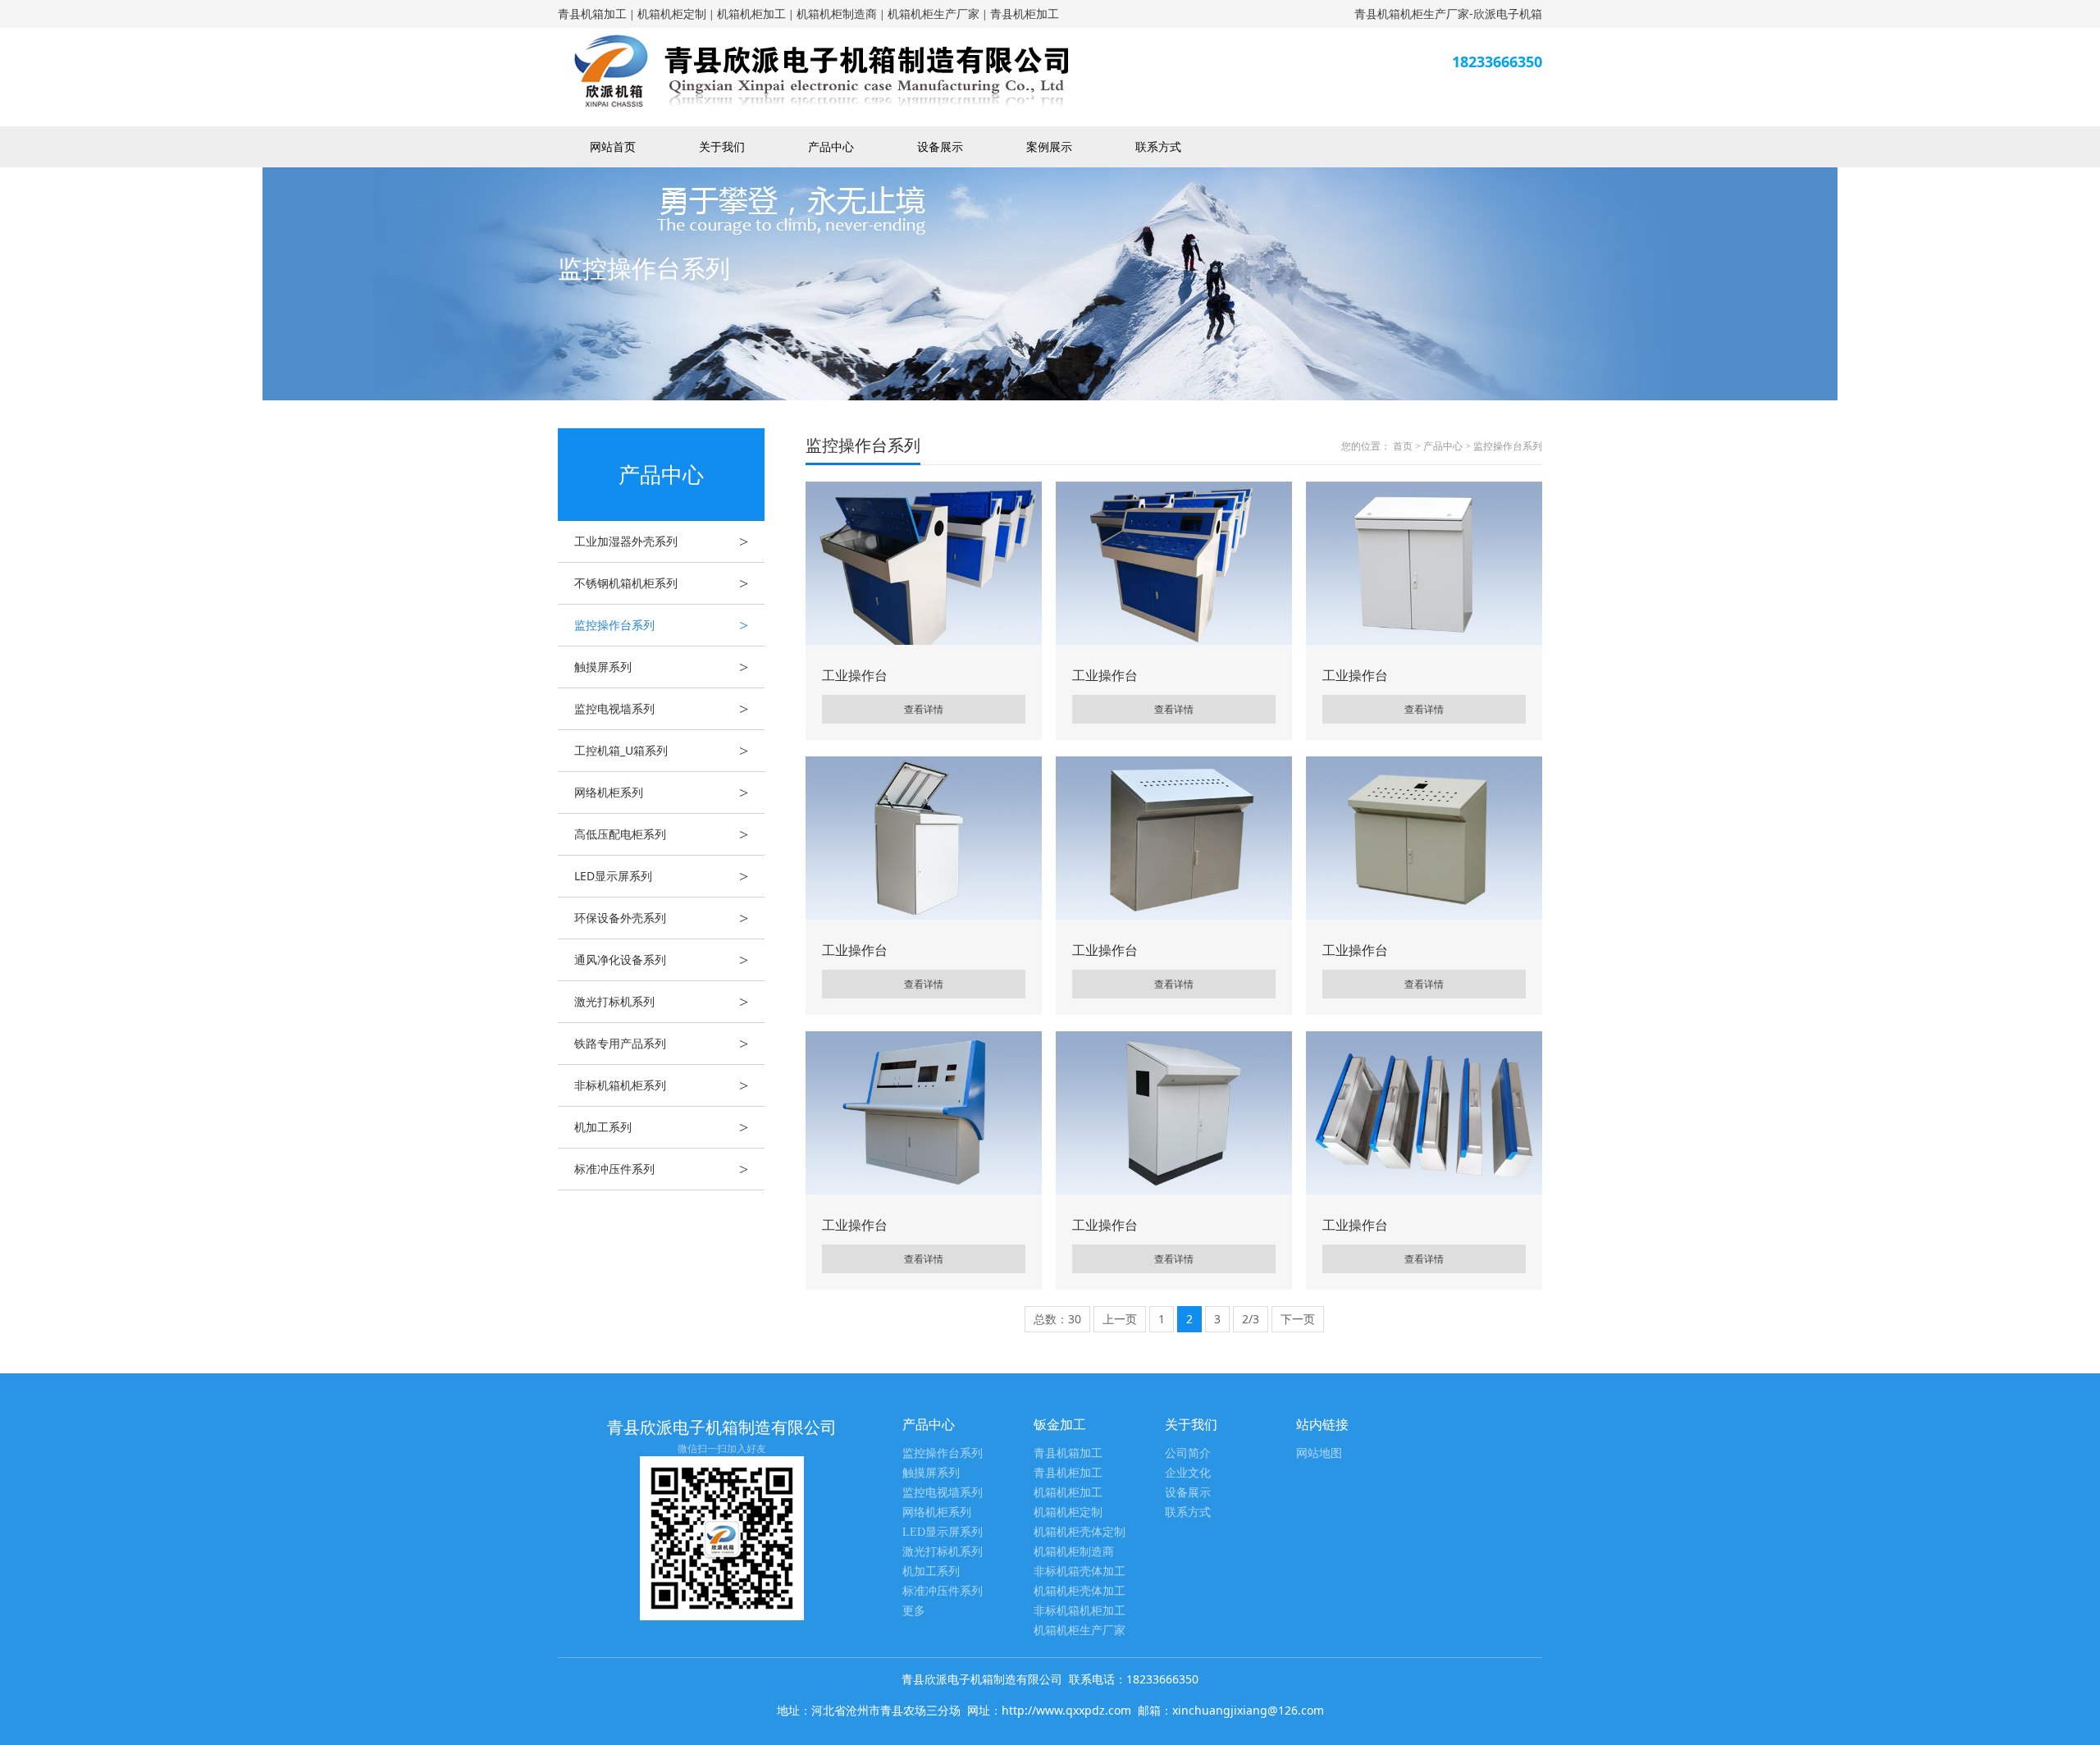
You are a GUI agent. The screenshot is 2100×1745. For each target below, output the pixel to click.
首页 (1403, 446)
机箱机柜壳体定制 (1080, 1532)
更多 (914, 1611)
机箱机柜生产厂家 (934, 14)
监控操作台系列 (661, 625)
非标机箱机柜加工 (1080, 1611)
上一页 (1120, 1319)
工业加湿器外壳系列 (661, 541)
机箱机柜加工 (751, 14)
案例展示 (1049, 146)
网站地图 (1319, 1453)
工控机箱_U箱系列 (661, 751)
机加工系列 (661, 1127)
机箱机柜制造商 (837, 14)
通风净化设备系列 (661, 960)
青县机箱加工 (592, 14)
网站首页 (613, 146)
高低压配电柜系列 (661, 834)
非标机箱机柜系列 (661, 1085)
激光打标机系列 (661, 1002)
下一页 (1298, 1319)
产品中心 (831, 146)
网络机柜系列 (661, 793)
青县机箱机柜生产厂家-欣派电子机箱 (1448, 14)
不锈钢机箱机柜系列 (661, 583)
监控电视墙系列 (661, 709)
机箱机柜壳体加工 (1080, 1591)
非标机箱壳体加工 (1080, 1571)
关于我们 (722, 146)
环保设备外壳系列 (661, 918)
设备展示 (940, 146)
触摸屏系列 (661, 667)
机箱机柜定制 (672, 14)
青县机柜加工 (1025, 14)
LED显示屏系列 (661, 876)
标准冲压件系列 (661, 1169)
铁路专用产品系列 (661, 1044)
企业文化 (1188, 1473)
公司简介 (1188, 1453)
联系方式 (1158, 146)
